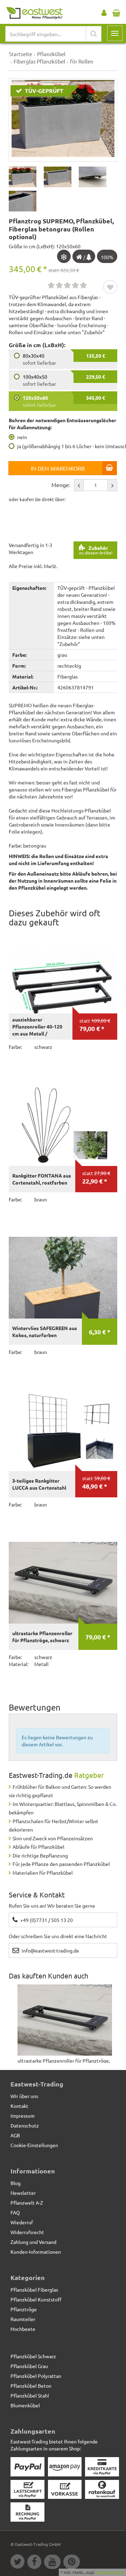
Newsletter (23, 2193)
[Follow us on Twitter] (19, 2563)
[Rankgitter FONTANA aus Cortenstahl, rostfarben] (63, 1125)
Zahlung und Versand (33, 2242)
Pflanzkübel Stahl (30, 2395)
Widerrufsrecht (27, 2232)
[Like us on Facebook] (36, 2563)
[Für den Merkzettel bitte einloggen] (110, 288)
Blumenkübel (25, 2405)
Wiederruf (22, 2222)
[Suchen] (94, 34)
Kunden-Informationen (36, 2252)
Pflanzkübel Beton (31, 2386)
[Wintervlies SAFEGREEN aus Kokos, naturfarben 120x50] (63, 1278)
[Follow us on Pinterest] (72, 2563)
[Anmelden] (104, 11)
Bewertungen (35, 1707)
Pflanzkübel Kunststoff (36, 2299)
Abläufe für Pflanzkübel (38, 1847)
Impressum (23, 2116)
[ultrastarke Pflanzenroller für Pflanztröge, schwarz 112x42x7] (63, 1583)
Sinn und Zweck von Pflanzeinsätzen (53, 1838)
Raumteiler (23, 2319)
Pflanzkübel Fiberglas (34, 2290)
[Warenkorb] (116, 11)
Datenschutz (25, 2125)
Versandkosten (110, 2572)
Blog (16, 2183)
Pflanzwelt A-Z (27, 2203)
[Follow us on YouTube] (54, 2563)
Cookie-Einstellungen (34, 2145)
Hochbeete (23, 2329)
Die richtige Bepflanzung (40, 1855)
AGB (15, 2135)
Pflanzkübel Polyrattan (36, 2376)
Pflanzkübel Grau (29, 2366)
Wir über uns (24, 2096)
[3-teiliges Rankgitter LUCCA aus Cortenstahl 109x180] (63, 1430)
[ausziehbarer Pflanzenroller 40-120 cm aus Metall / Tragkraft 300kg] (63, 973)
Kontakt (19, 2106)
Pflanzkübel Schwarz (33, 2356)
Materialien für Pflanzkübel (43, 1873)
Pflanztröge (24, 2309)
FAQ (15, 2212)
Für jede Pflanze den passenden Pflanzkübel (61, 1864)
